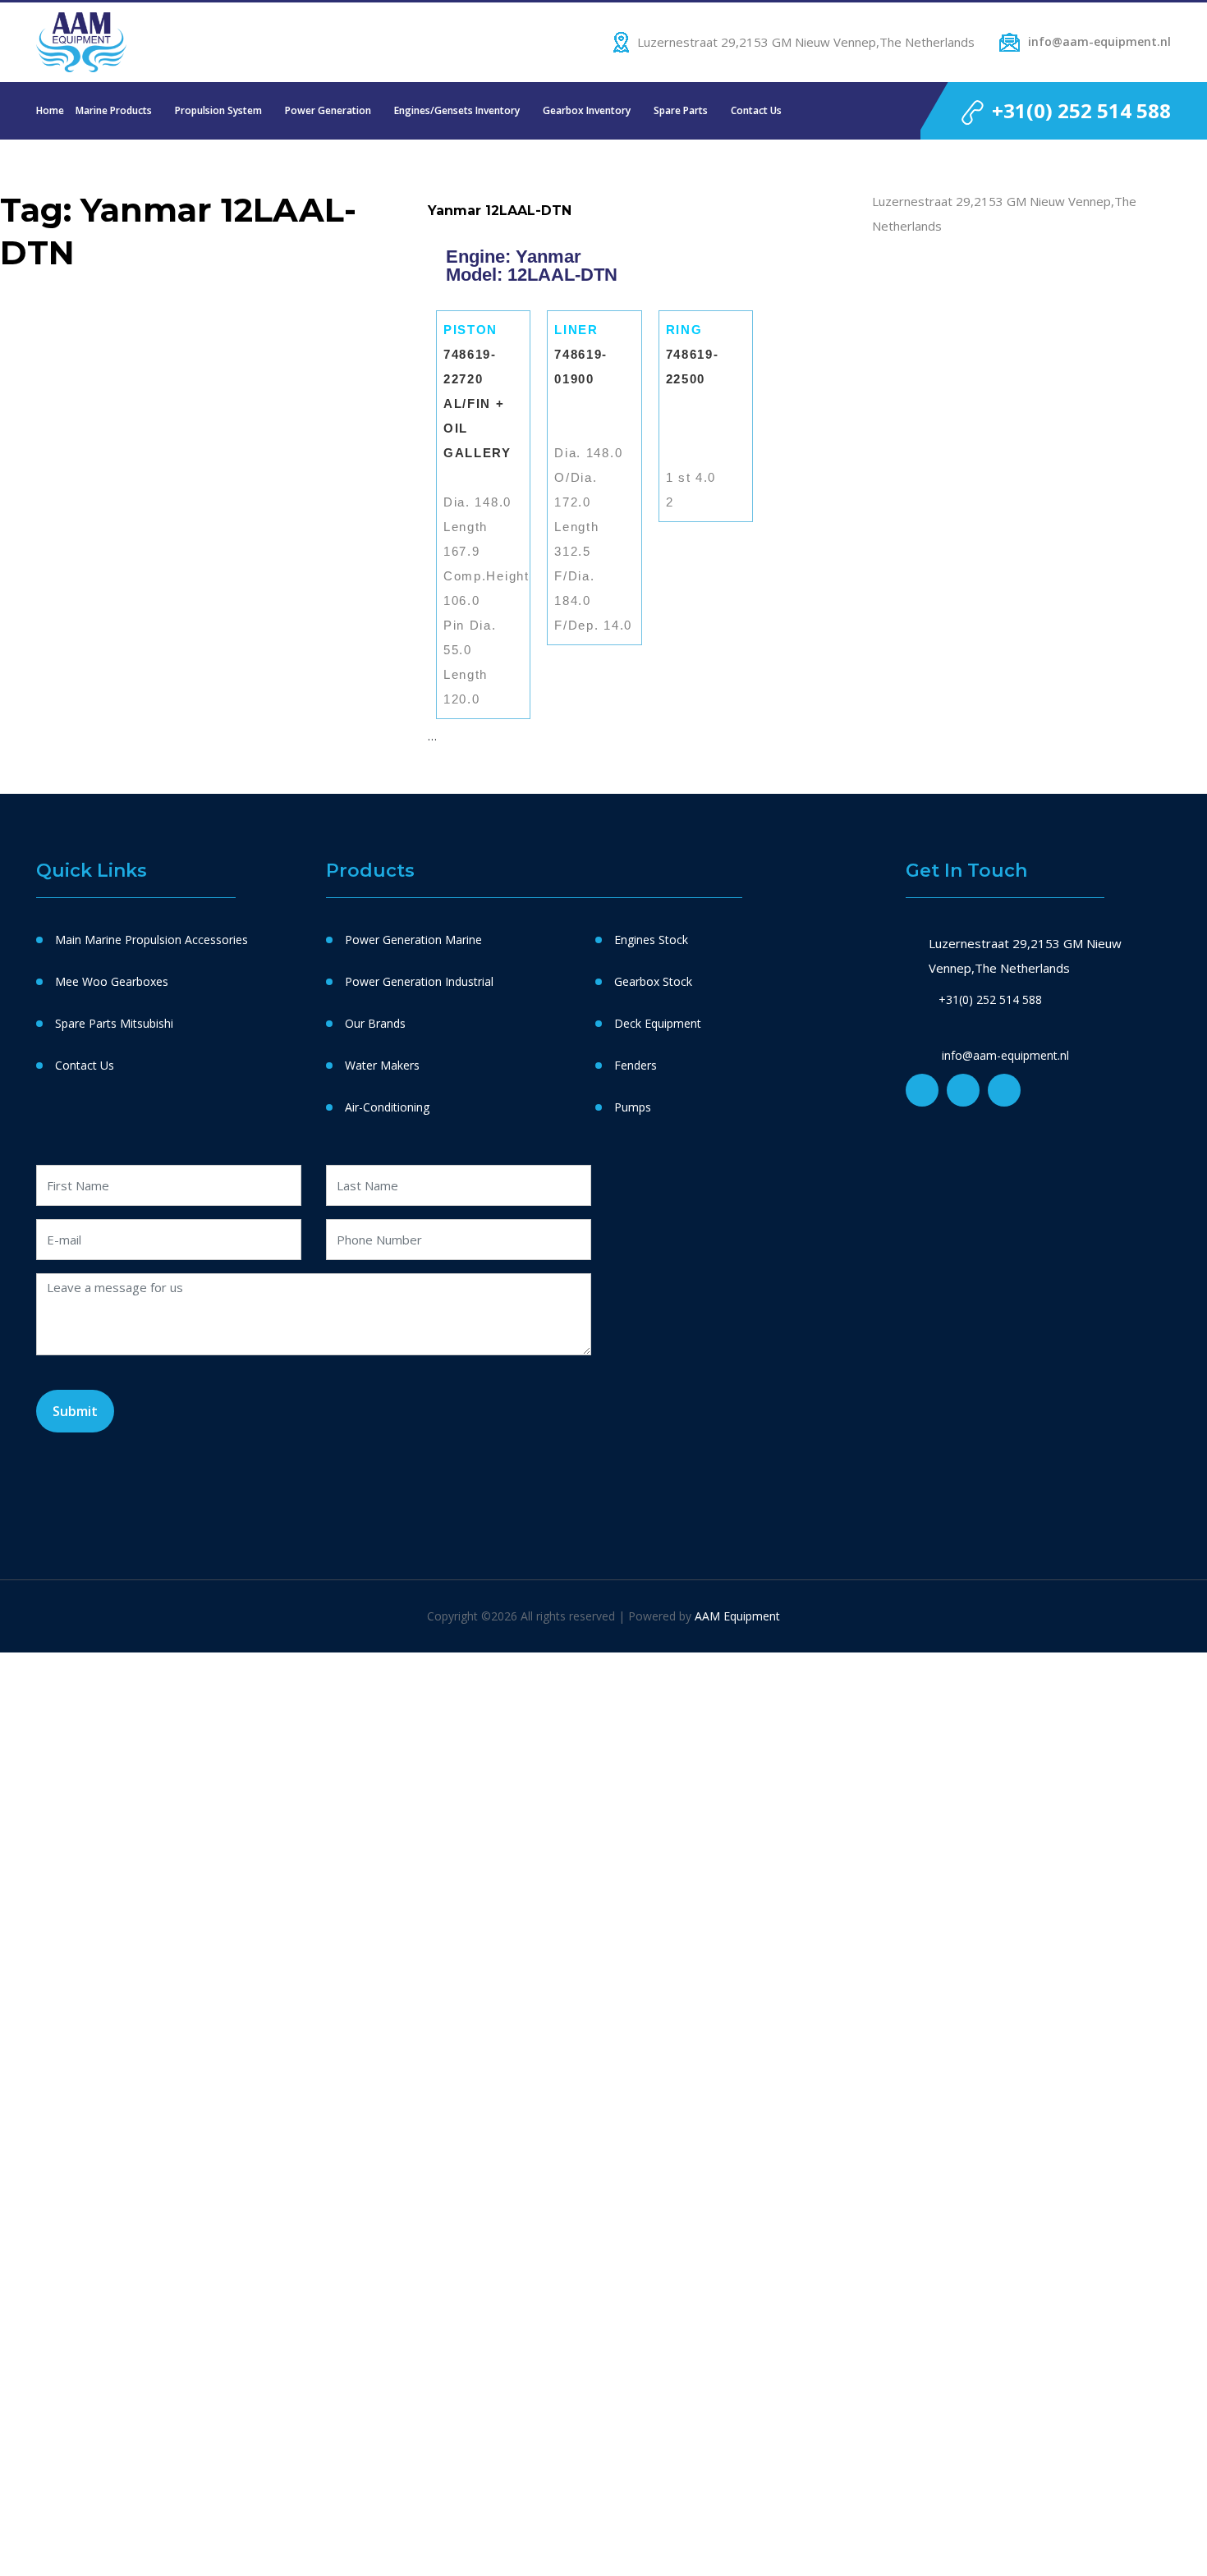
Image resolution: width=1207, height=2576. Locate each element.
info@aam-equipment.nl (1099, 41)
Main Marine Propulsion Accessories (151, 940)
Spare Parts (681, 110)
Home (50, 110)
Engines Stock (651, 940)
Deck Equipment (658, 1023)
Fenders (636, 1065)
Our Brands (375, 1023)
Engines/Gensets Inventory (457, 110)
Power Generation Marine (413, 940)
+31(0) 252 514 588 (1081, 110)
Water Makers (382, 1065)
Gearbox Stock (653, 981)
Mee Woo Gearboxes (112, 981)
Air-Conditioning (387, 1107)
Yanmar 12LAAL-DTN (500, 211)
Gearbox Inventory (587, 110)
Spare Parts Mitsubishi (114, 1023)
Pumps (633, 1107)
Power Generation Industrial (419, 981)
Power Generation (328, 110)
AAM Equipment (737, 1616)
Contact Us (756, 110)
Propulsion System (218, 110)
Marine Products (114, 110)
